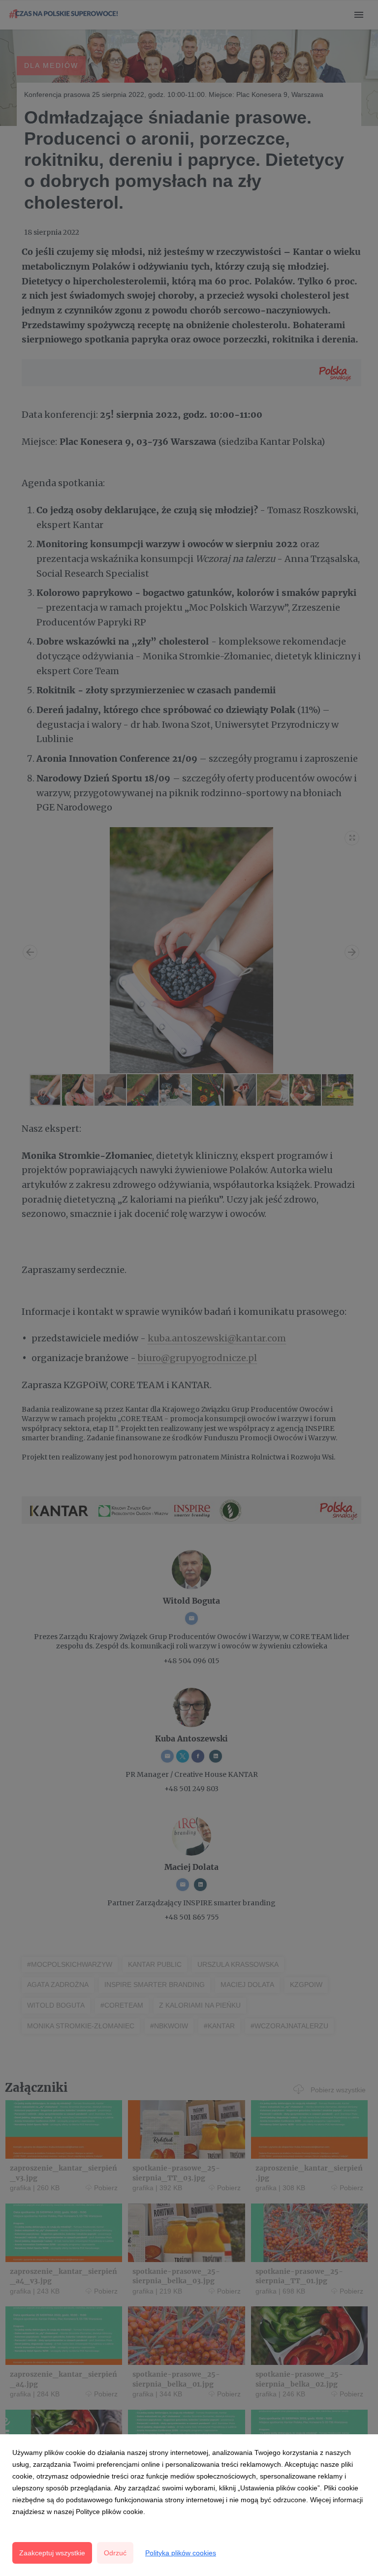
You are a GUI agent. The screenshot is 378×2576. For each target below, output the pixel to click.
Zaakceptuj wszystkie (52, 2553)
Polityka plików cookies (181, 2553)
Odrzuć (115, 2553)
